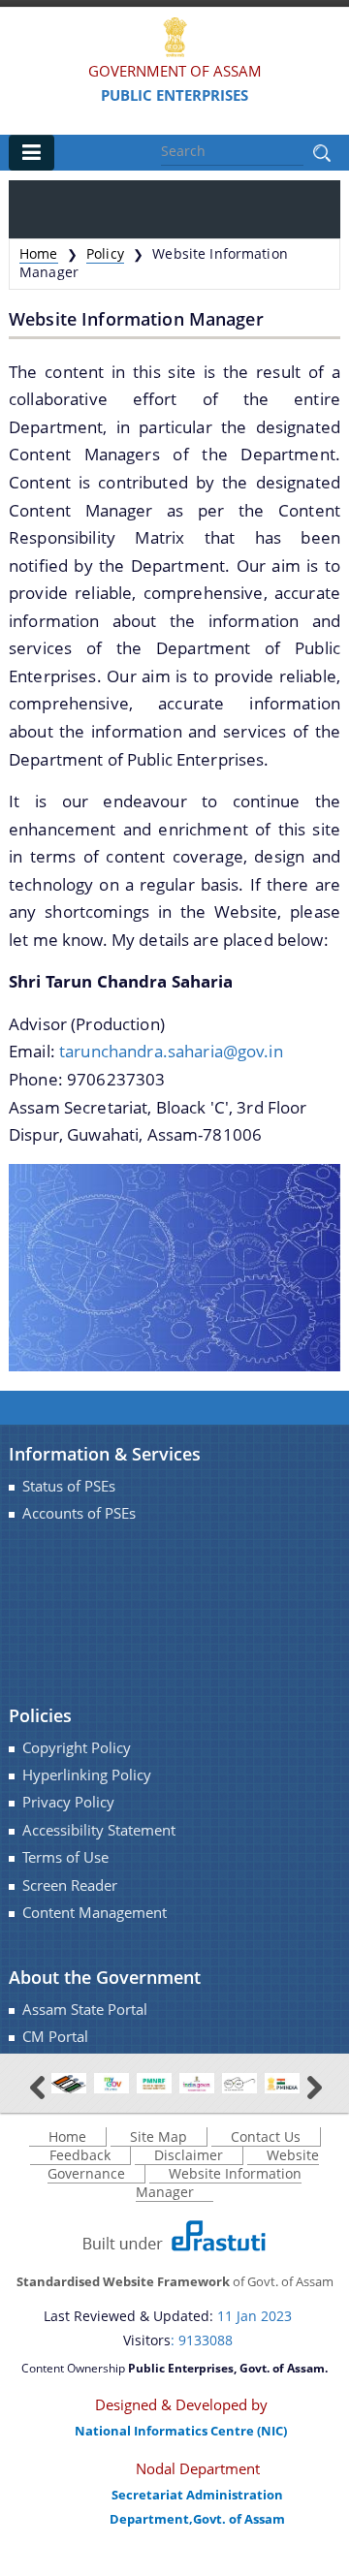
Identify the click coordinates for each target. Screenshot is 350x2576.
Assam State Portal (85, 2010)
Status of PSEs (69, 1486)
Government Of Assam (175, 71)
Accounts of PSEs (79, 1513)
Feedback (80, 2155)
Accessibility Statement (99, 1830)
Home (39, 253)
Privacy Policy (68, 1802)
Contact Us (266, 2136)
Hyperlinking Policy (87, 1775)
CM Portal (55, 2037)
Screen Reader (70, 1885)
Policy (105, 253)
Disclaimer (189, 2155)
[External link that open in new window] (69, 2082)
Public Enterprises (175, 95)
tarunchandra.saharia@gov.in (171, 1051)
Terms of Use (65, 1857)
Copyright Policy (77, 1748)
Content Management (95, 1913)
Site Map (159, 2136)
